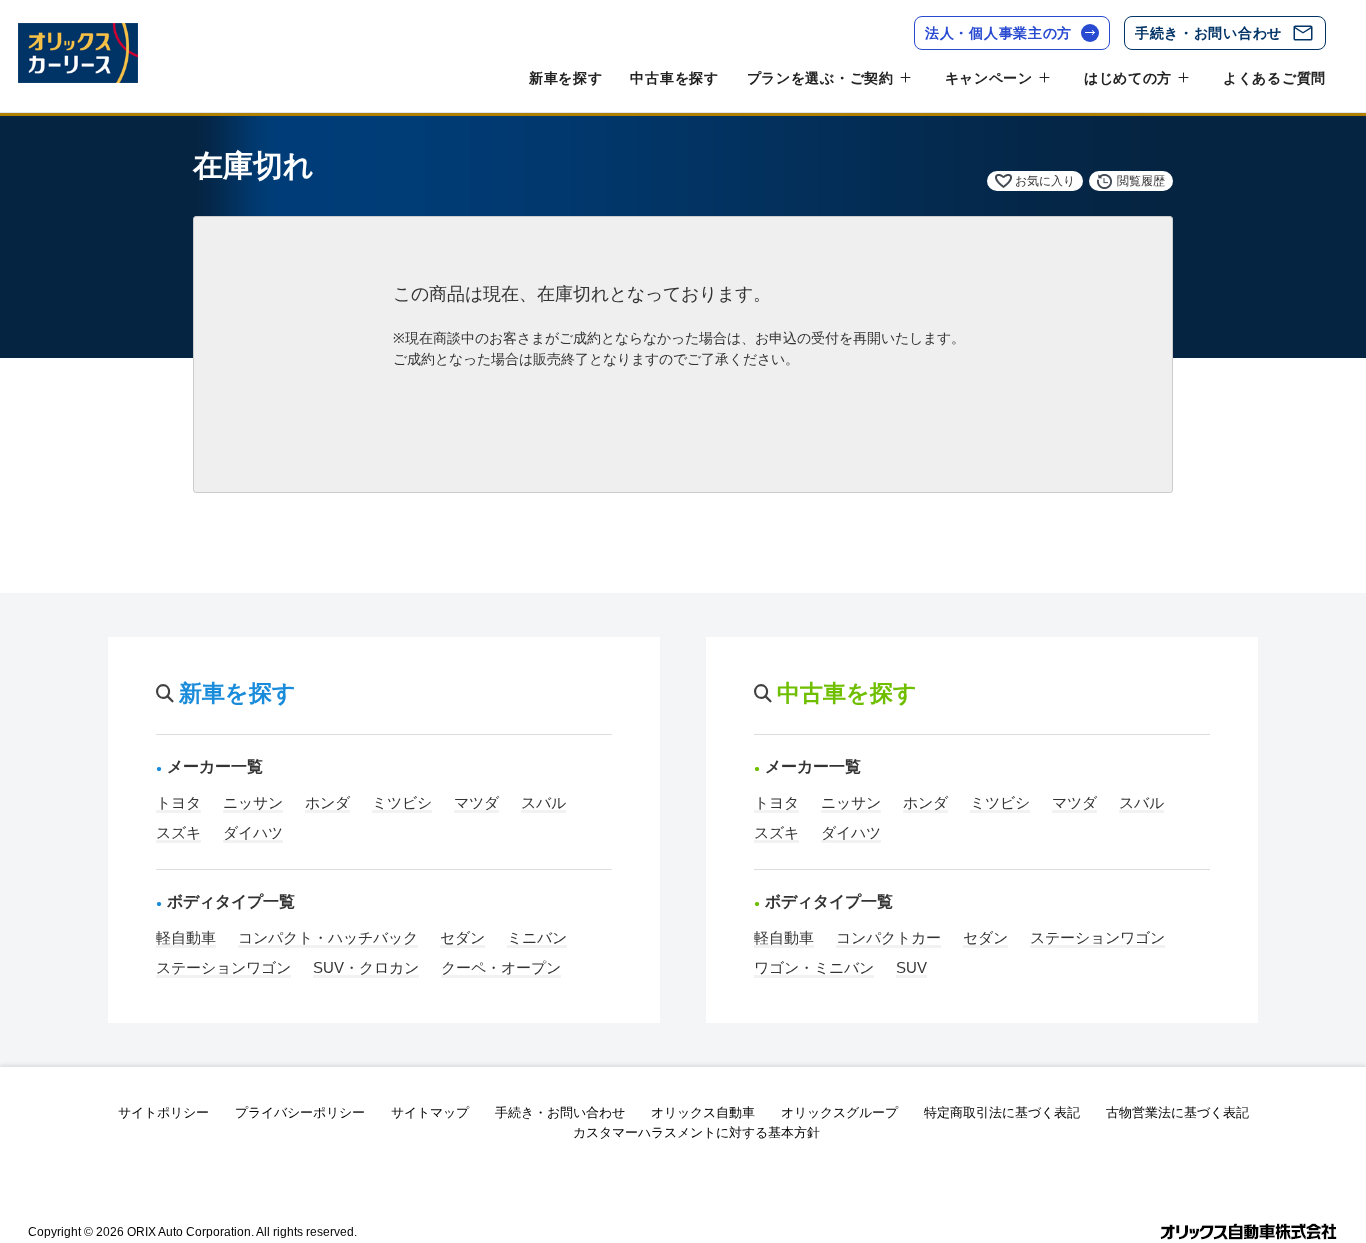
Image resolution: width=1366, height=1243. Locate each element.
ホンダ (327, 802)
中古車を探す (674, 78)
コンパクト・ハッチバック (328, 937)
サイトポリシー (163, 1112)
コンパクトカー (888, 937)
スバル (543, 802)
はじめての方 (1128, 78)
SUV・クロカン (366, 967)
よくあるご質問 (1274, 78)
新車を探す (566, 78)
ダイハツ (253, 832)
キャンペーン (989, 78)
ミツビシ (402, 802)
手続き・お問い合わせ (1208, 33)
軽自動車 (186, 937)
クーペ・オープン (501, 967)
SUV (911, 967)
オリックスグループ (839, 1112)
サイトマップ (430, 1112)
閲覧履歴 (1141, 181)
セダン (462, 937)
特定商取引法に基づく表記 (1002, 1112)
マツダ (476, 802)
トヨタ (178, 802)
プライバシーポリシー (300, 1112)
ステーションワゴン (223, 967)
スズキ (178, 832)
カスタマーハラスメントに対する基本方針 (696, 1132)
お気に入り (1045, 181)
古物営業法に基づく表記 (1177, 1112)
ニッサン (253, 802)
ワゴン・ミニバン (814, 967)
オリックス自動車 (703, 1112)
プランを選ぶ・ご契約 (820, 78)
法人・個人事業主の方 (998, 33)
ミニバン (537, 937)
